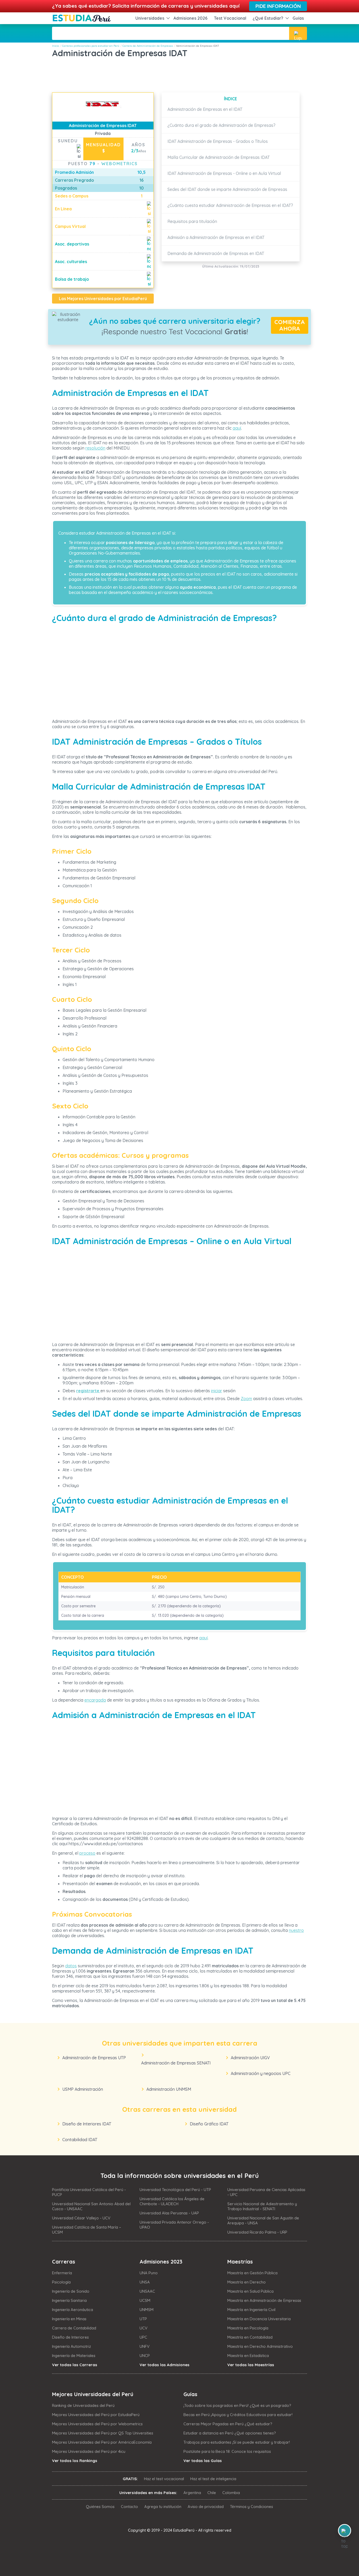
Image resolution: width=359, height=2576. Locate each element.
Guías (298, 18)
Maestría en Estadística (248, 2356)
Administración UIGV (250, 2058)
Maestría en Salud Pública (250, 2291)
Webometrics (119, 164)
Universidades (150, 18)
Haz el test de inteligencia (213, 2479)
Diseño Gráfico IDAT (209, 2124)
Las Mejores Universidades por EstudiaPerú (103, 299)
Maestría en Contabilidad (250, 2337)
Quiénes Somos (100, 2507)
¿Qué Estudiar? (268, 18)
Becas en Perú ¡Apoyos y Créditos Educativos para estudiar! (238, 2415)
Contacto (129, 2507)
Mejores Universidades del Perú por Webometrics (97, 2424)
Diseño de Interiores (70, 2337)
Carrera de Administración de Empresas (148, 46)
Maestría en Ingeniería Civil (251, 2310)
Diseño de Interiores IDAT (87, 2124)
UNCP (145, 2356)
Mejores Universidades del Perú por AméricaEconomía (102, 2442)
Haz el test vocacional (164, 2479)
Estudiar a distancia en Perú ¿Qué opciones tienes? (230, 2433)
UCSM (145, 2300)
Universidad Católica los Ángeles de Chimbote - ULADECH (172, 2201)
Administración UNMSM (169, 2089)
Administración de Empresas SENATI (176, 2063)
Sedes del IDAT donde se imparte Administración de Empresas (227, 189)
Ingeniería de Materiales (74, 2356)
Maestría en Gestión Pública (252, 2273)
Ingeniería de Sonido (71, 2291)
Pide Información (278, 6)
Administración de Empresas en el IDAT (205, 109)
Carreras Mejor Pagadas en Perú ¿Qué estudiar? (228, 2424)
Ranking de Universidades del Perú (83, 2405)
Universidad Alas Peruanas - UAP (169, 2213)
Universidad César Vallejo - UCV (81, 2218)
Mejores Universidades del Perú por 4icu (89, 2451)
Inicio (55, 46)
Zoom (246, 1399)
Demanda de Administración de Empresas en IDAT (216, 253)
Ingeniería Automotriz (71, 2346)
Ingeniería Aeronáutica (73, 2310)
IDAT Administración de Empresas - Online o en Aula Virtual (224, 173)
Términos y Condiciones (252, 2507)
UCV (143, 2328)
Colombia (231, 2493)
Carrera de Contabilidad (74, 2328)
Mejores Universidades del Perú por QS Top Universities (103, 2433)
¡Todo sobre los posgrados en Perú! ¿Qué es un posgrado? (237, 2405)
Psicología (61, 2282)
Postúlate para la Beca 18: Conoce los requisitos (227, 2451)
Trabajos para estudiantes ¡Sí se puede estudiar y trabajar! (237, 2442)
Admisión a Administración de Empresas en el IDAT (216, 237)
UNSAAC (147, 2291)
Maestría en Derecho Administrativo (260, 2346)
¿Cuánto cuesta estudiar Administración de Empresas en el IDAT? (230, 205)
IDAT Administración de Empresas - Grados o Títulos (218, 141)
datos (71, 1966)
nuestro (296, 1930)
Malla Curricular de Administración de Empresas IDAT (219, 157)
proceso (87, 1853)
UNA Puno (149, 2273)
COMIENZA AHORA (290, 325)
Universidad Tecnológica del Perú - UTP (175, 2190)
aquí (237, 428)
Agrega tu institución (163, 2507)
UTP (143, 2319)
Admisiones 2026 (191, 18)
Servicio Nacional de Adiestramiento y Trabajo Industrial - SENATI (262, 2206)
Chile (212, 2493)
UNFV (145, 2346)
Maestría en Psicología (248, 2328)
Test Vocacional (230, 18)
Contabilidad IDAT (80, 2140)
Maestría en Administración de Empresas (264, 2300)
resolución (95, 448)
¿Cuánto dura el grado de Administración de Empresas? (221, 125)
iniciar (217, 1391)
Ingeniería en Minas (69, 2319)
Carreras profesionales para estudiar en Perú (91, 46)
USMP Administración (83, 2089)
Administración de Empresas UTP (94, 2058)
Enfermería (62, 2273)
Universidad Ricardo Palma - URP (257, 2232)
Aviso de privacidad (206, 2507)
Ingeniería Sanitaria (69, 2300)
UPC (143, 2337)
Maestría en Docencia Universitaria (259, 2319)
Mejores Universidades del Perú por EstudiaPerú (96, 2415)
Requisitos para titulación (192, 221)
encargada (95, 1700)
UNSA (145, 2282)
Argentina (192, 2493)
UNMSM (147, 2310)
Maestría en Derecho (247, 2282)
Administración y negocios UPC (261, 2073)
